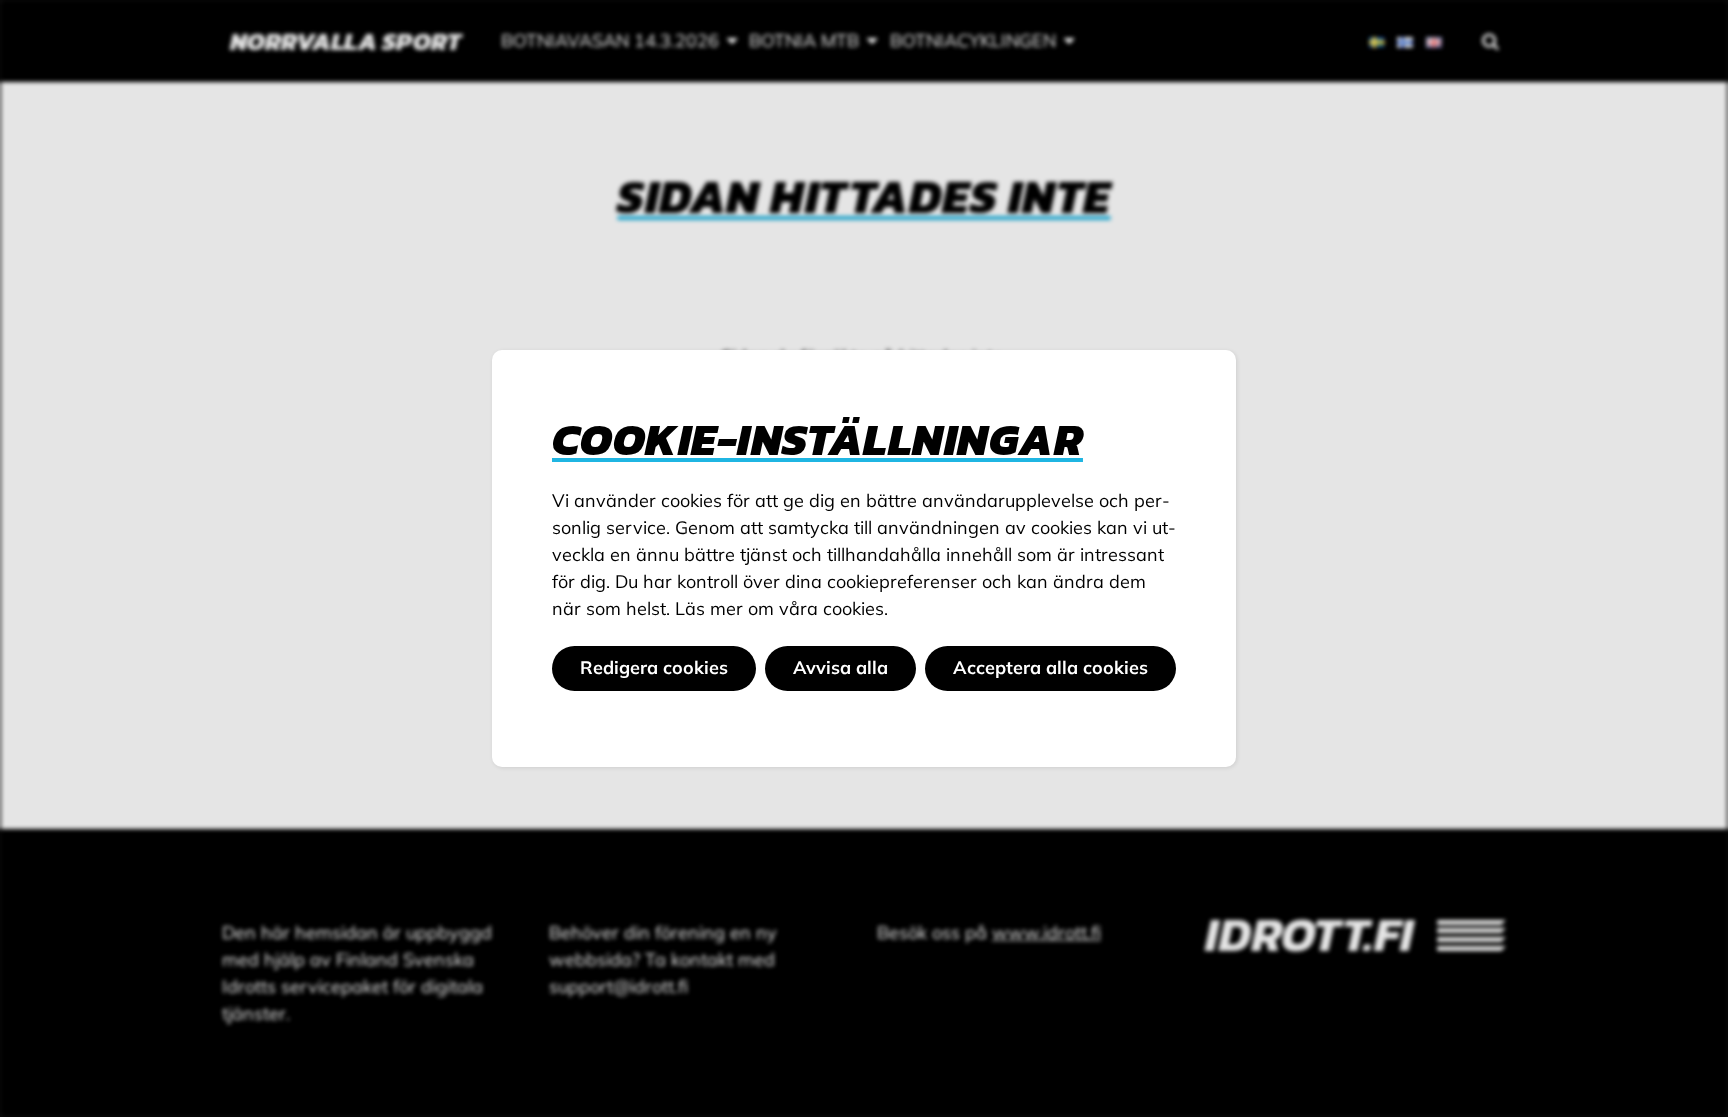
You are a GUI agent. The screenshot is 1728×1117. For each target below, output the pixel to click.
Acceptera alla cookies (1050, 667)
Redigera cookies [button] (654, 667)
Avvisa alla (840, 667)
